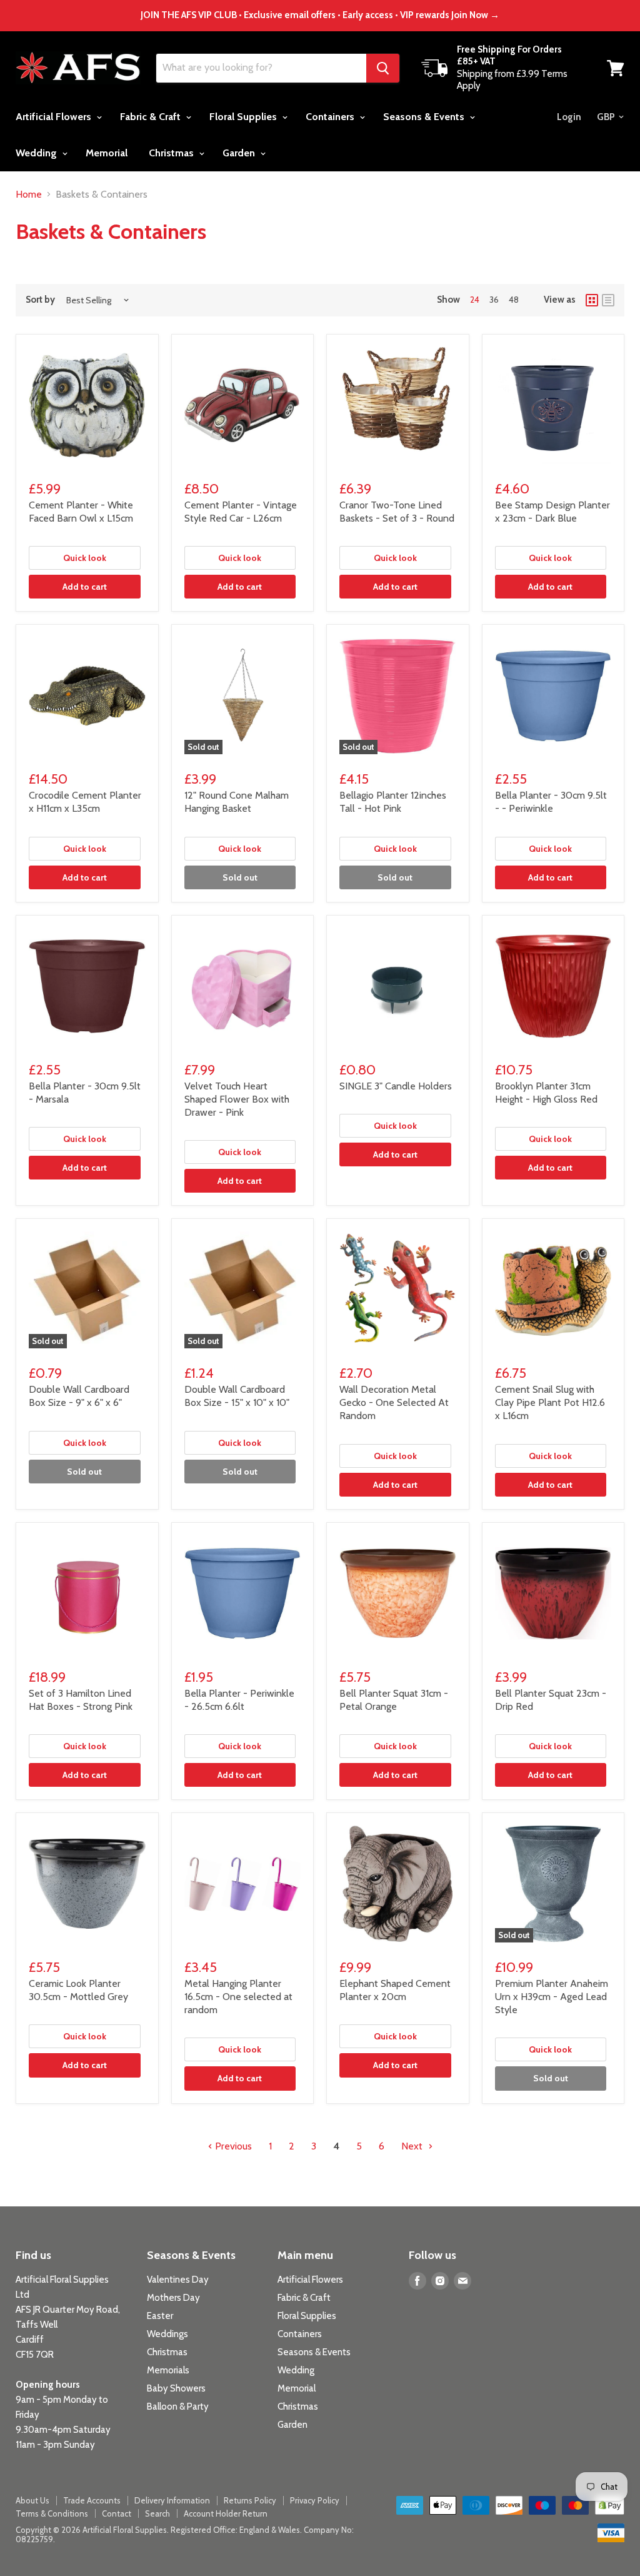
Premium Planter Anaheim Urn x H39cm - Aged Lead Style (552, 1997)
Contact (117, 2513)
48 (514, 300)
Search (157, 2513)
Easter (160, 2316)
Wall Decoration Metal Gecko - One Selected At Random (394, 1402)
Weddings (167, 2334)
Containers (331, 117)
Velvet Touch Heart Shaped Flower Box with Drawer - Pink (237, 1099)
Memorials (168, 2370)
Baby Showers (176, 2388)
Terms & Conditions (52, 2513)
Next (413, 2146)
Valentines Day (178, 2280)
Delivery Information (172, 2500)
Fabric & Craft (152, 117)
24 (475, 300)
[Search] (383, 68)
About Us (32, 2500)
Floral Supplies (244, 117)
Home (29, 194)
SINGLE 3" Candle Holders (396, 1086)
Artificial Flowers (55, 117)
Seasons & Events (425, 117)
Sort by (40, 300)
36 (494, 300)
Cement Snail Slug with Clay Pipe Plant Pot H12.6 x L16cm (550, 1402)
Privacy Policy (315, 2500)
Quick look (85, 558)
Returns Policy (250, 2500)
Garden (240, 153)
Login (569, 117)
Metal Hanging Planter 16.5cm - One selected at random (238, 1997)
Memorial (107, 153)
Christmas (172, 153)
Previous (232, 2146)
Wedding (37, 153)
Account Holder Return (226, 2513)
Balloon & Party (178, 2407)
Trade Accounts (92, 2500)
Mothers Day (173, 2298)
